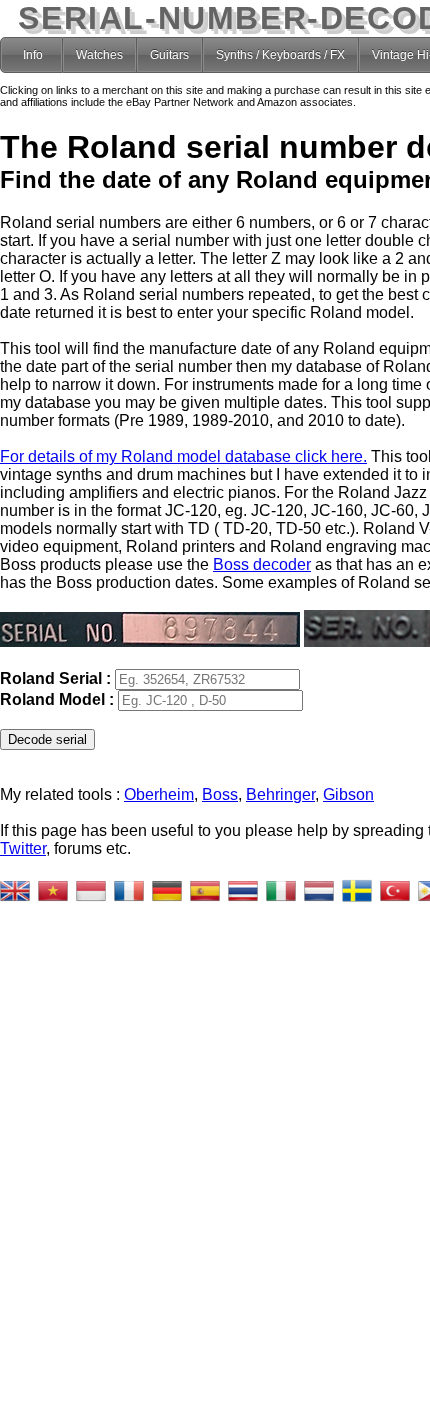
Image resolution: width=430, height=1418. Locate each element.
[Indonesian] (91, 891)
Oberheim (159, 794)
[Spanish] (205, 891)
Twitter (23, 848)
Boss (220, 794)
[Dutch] (319, 891)
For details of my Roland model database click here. (183, 456)
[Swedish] (357, 891)
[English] (15, 891)
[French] (129, 891)
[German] (167, 891)
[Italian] (281, 891)
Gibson (348, 794)
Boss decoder (262, 564)
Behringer (280, 794)
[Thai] (243, 891)
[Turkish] (395, 891)
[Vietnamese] (53, 891)
